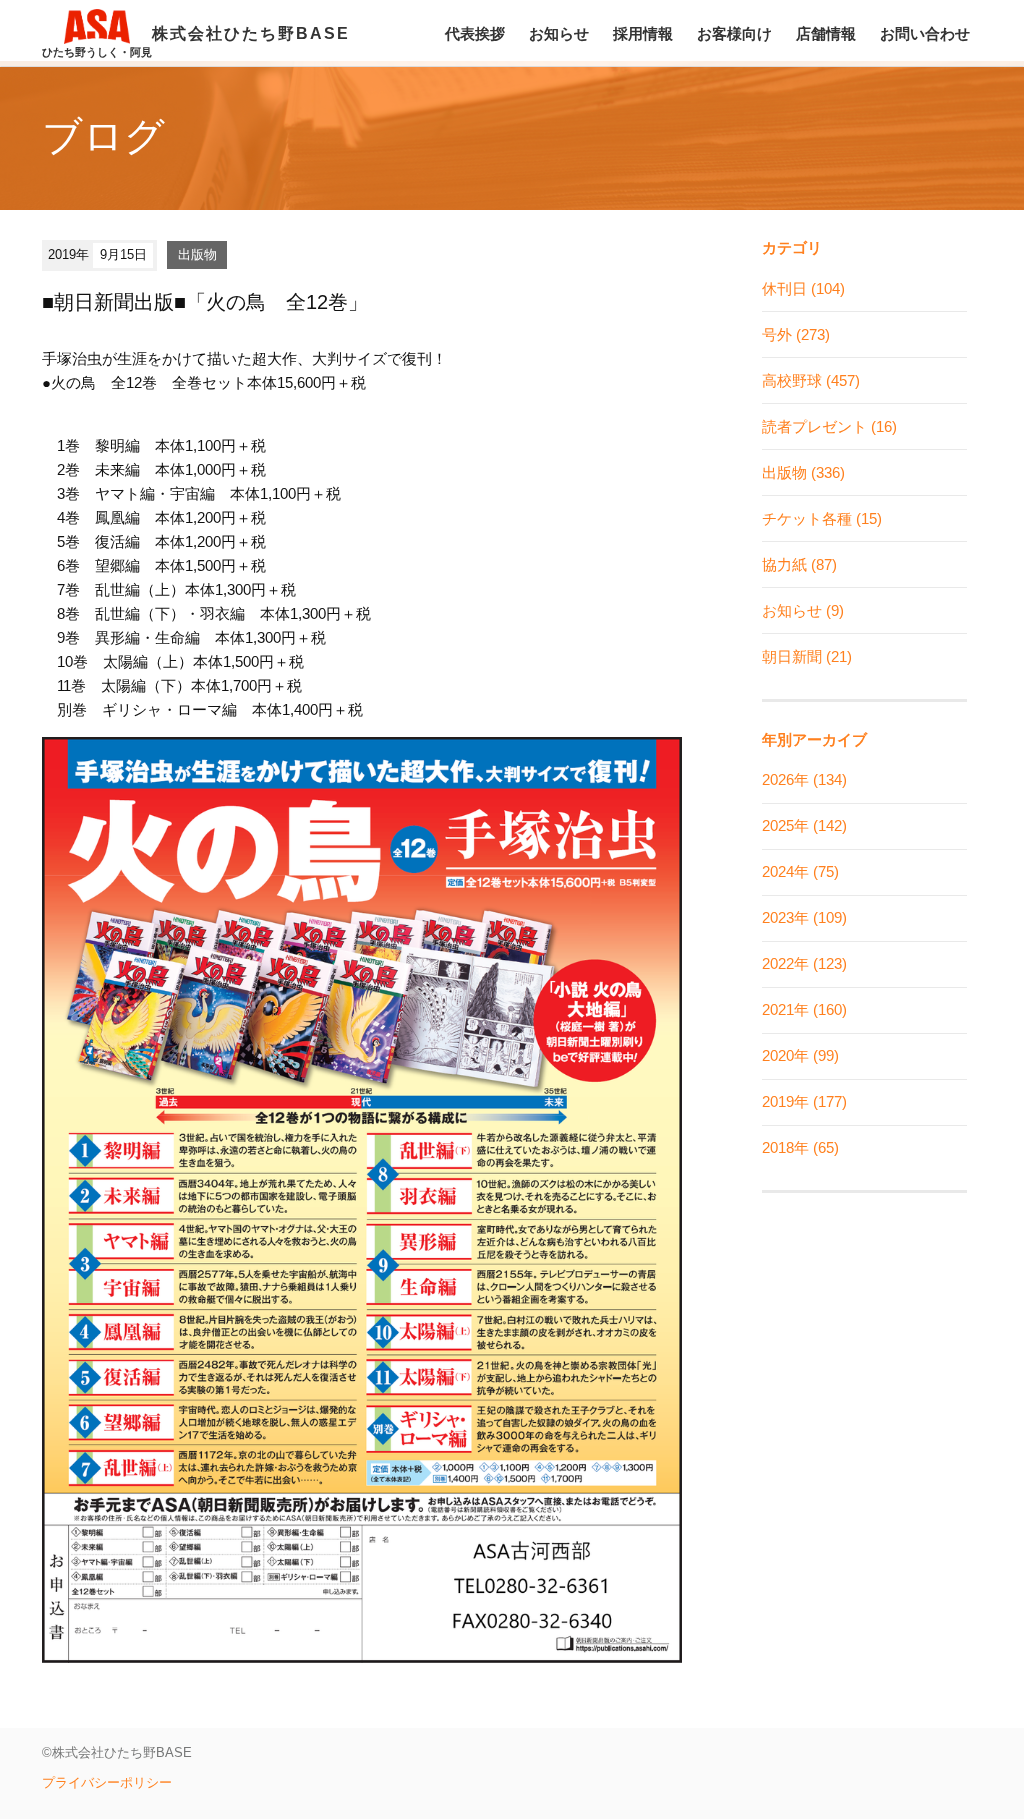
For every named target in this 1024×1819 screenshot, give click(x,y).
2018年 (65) (800, 1147)
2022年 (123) (804, 963)
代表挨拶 (475, 33)
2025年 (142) (804, 825)
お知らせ (559, 33)
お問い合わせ (925, 33)
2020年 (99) (800, 1055)
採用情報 (643, 33)
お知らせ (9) (803, 610)
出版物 (197, 254)
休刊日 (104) (803, 288)
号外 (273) (796, 334)
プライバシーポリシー (107, 1782)
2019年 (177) (804, 1101)
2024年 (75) (800, 871)
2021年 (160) (804, 1009)
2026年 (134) (804, 779)
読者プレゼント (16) (829, 426)
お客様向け (734, 33)
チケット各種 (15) (822, 518)
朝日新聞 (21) (807, 656)
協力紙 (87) (799, 564)
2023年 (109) (804, 917)
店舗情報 (826, 33)
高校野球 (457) (811, 380)
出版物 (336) (803, 472)
